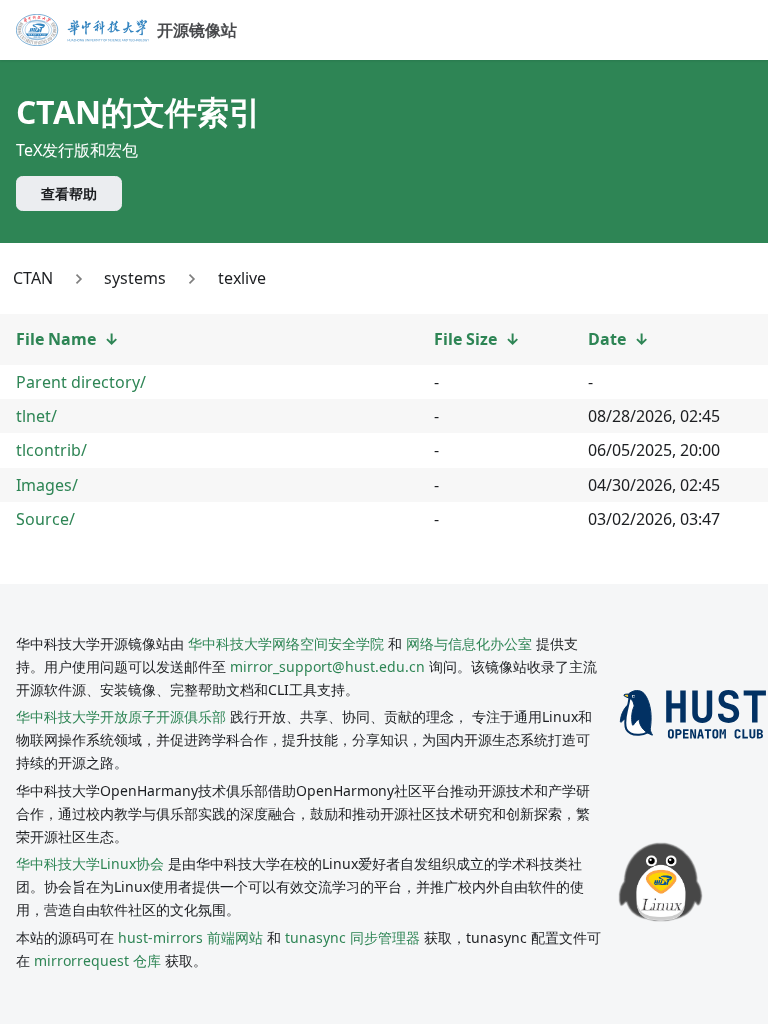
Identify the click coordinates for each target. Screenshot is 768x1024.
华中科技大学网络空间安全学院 (286, 643)
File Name (56, 339)
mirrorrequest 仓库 (97, 960)
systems (135, 278)
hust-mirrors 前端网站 (190, 937)
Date (607, 339)
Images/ (47, 485)
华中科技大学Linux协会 (92, 863)
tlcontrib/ (51, 450)
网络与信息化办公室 (469, 643)
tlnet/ (36, 416)
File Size (465, 339)
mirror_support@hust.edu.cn (327, 666)
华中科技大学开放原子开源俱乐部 (121, 716)
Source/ (45, 519)
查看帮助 (69, 193)
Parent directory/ (81, 382)
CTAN (33, 278)
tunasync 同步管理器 (352, 937)
